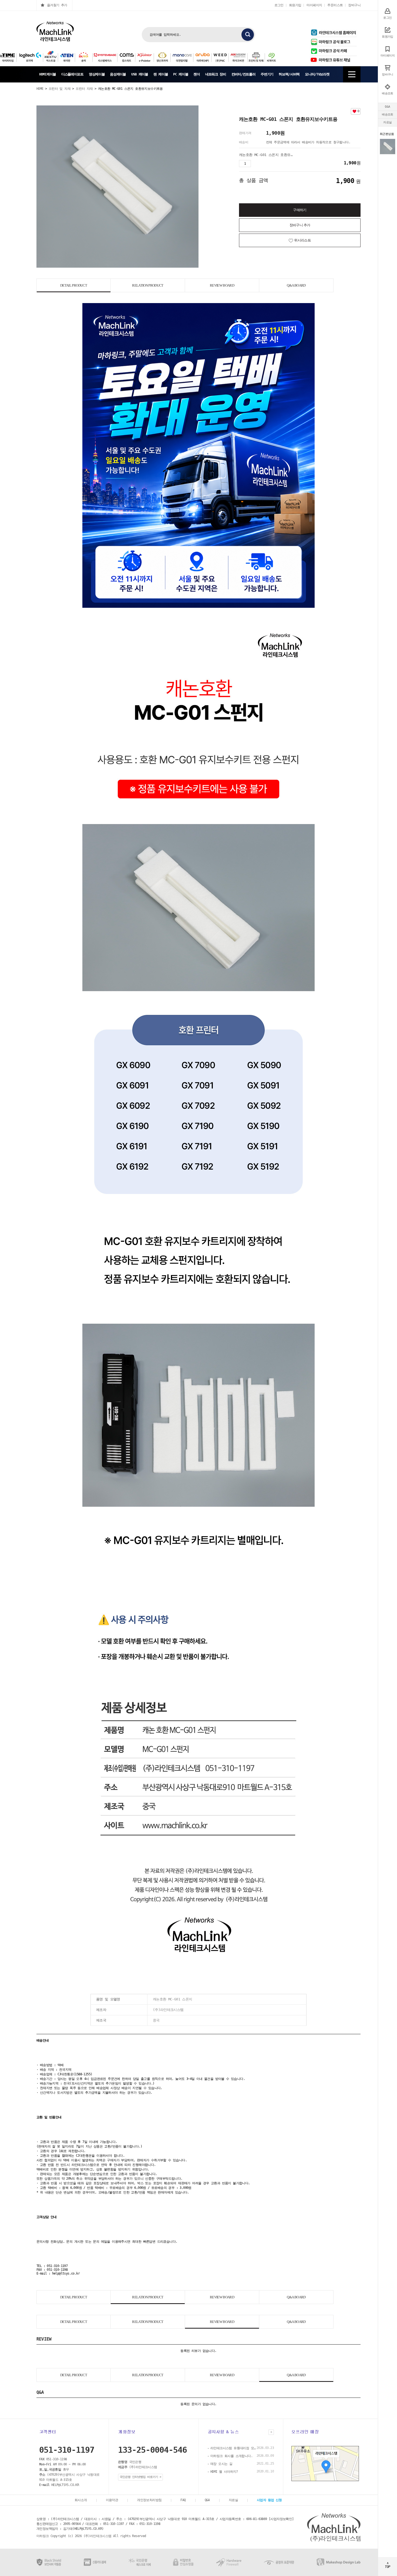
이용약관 (112, 2500)
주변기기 (267, 74)
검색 (248, 35)
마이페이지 (314, 5)
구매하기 (300, 210)
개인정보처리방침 (149, 2500)
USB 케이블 (140, 74)
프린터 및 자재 (60, 89)
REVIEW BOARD (222, 285)
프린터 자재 (84, 89)
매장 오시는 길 (221, 2464)
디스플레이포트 (72, 74)
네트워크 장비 (216, 74)
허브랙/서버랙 (289, 74)
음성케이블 (118, 74)
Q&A (387, 107)
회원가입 (295, 5)
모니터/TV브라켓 (317, 74)
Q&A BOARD (296, 285)
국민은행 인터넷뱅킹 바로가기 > (140, 2477)
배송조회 (388, 114)
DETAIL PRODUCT (74, 285)
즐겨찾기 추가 (57, 5)
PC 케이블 (181, 74)
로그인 (279, 5)
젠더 (196, 74)
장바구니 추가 (300, 225)
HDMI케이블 (48, 74)
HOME (40, 89)
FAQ (183, 2500)
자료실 (387, 122)
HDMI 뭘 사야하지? (224, 2472)
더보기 (271, 2432)
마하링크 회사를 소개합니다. (231, 2456)
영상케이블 (97, 74)
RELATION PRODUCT (148, 285)
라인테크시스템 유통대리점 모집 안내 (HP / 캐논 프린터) (233, 2448)
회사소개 (81, 2500)
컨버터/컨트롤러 (243, 74)
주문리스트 (335, 5)
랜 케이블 (161, 74)
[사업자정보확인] (281, 2519)
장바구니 (354, 5)
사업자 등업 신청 (269, 2500)
